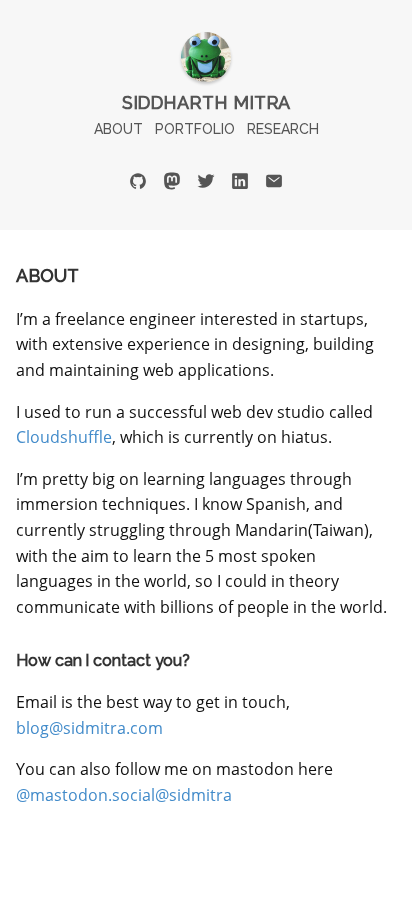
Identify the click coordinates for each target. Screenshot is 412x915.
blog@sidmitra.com (89, 728)
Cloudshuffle (64, 437)
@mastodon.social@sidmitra (124, 795)
